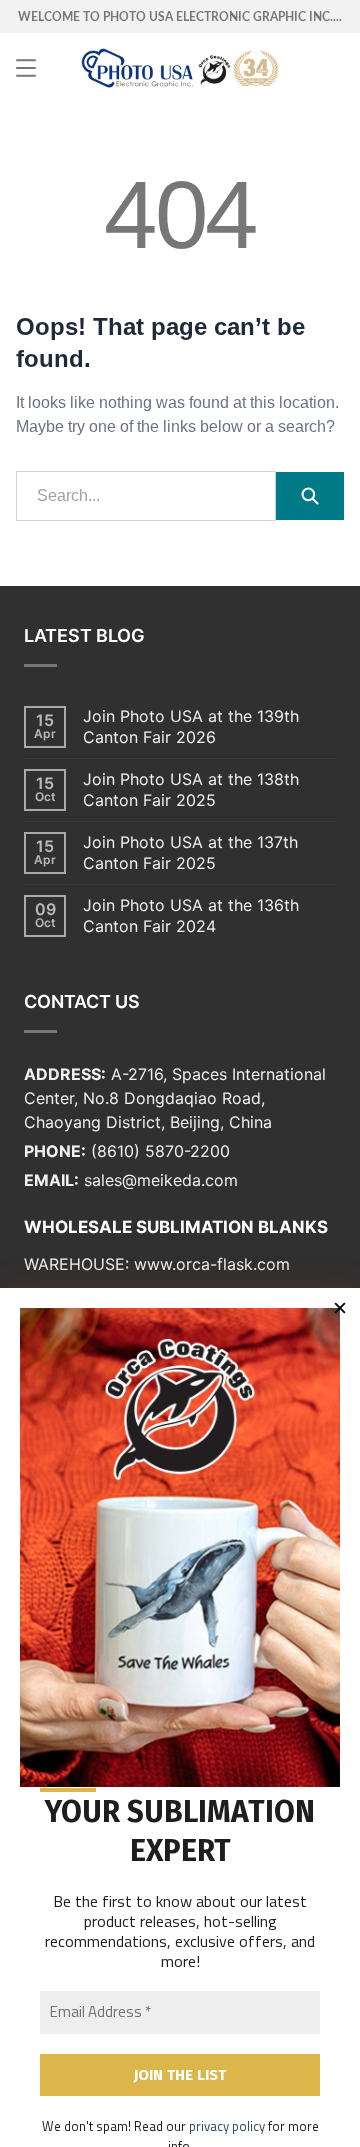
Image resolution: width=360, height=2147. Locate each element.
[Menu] (26, 68)
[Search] (310, 496)
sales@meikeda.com (161, 1180)
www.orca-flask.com (212, 1264)
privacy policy (227, 2126)
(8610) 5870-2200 (160, 1151)
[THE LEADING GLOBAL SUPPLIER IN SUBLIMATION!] (180, 68)
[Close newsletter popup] (340, 1308)
